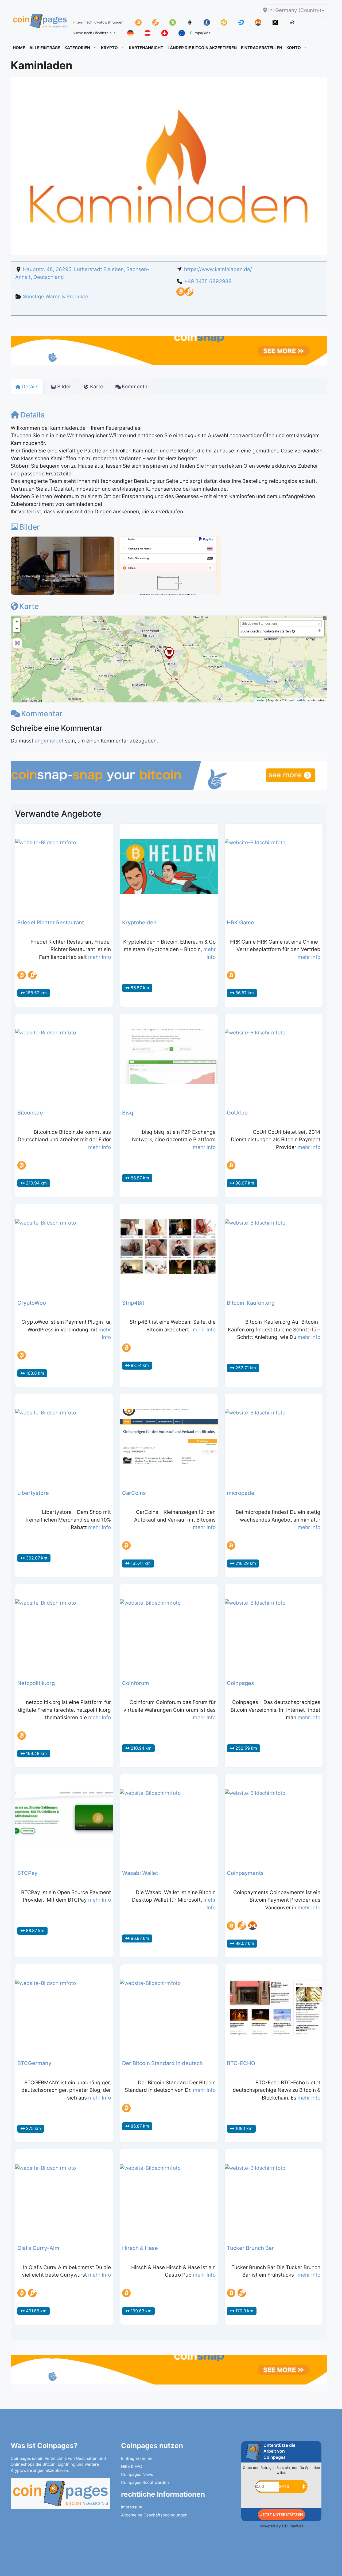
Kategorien (77, 48)
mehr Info (100, 957)
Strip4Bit (133, 1303)
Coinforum (136, 1683)
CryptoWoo (32, 1303)
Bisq (128, 1113)
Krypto (109, 48)
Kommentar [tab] (136, 387)
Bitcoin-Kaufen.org (251, 1303)
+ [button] (17, 622)
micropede (241, 1493)
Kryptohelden (139, 922)
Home (19, 48)
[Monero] (252, 1926)
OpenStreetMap (296, 700)
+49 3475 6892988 (208, 281)
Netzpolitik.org (36, 1683)
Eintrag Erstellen (262, 48)
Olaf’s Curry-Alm (38, 2248)
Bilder (30, 527)
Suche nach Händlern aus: (95, 33)
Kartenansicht (146, 48)
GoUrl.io (237, 1113)
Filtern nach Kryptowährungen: (99, 22)
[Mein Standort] (293, 631)
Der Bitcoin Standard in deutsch (162, 2063)
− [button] (17, 629)
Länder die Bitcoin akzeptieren (202, 48)
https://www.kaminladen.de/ (218, 269)
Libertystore (33, 1493)
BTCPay (27, 1873)
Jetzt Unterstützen (281, 2514)
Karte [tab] (97, 387)
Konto (294, 48)
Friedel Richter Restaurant (51, 922)
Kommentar (42, 714)
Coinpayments (245, 1873)
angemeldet (49, 741)
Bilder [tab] (64, 387)
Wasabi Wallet (140, 1873)
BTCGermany (34, 2063)
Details (32, 415)
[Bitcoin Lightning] (189, 294)
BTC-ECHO (241, 2063)
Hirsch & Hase (140, 2248)
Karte (29, 606)
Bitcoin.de (30, 1113)
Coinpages (240, 1683)
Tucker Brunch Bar (250, 2248)
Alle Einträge (45, 48)
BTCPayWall (292, 2526)
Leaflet (260, 700)
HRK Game (240, 922)
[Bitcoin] (181, 294)
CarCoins (134, 1493)
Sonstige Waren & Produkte (56, 297)
